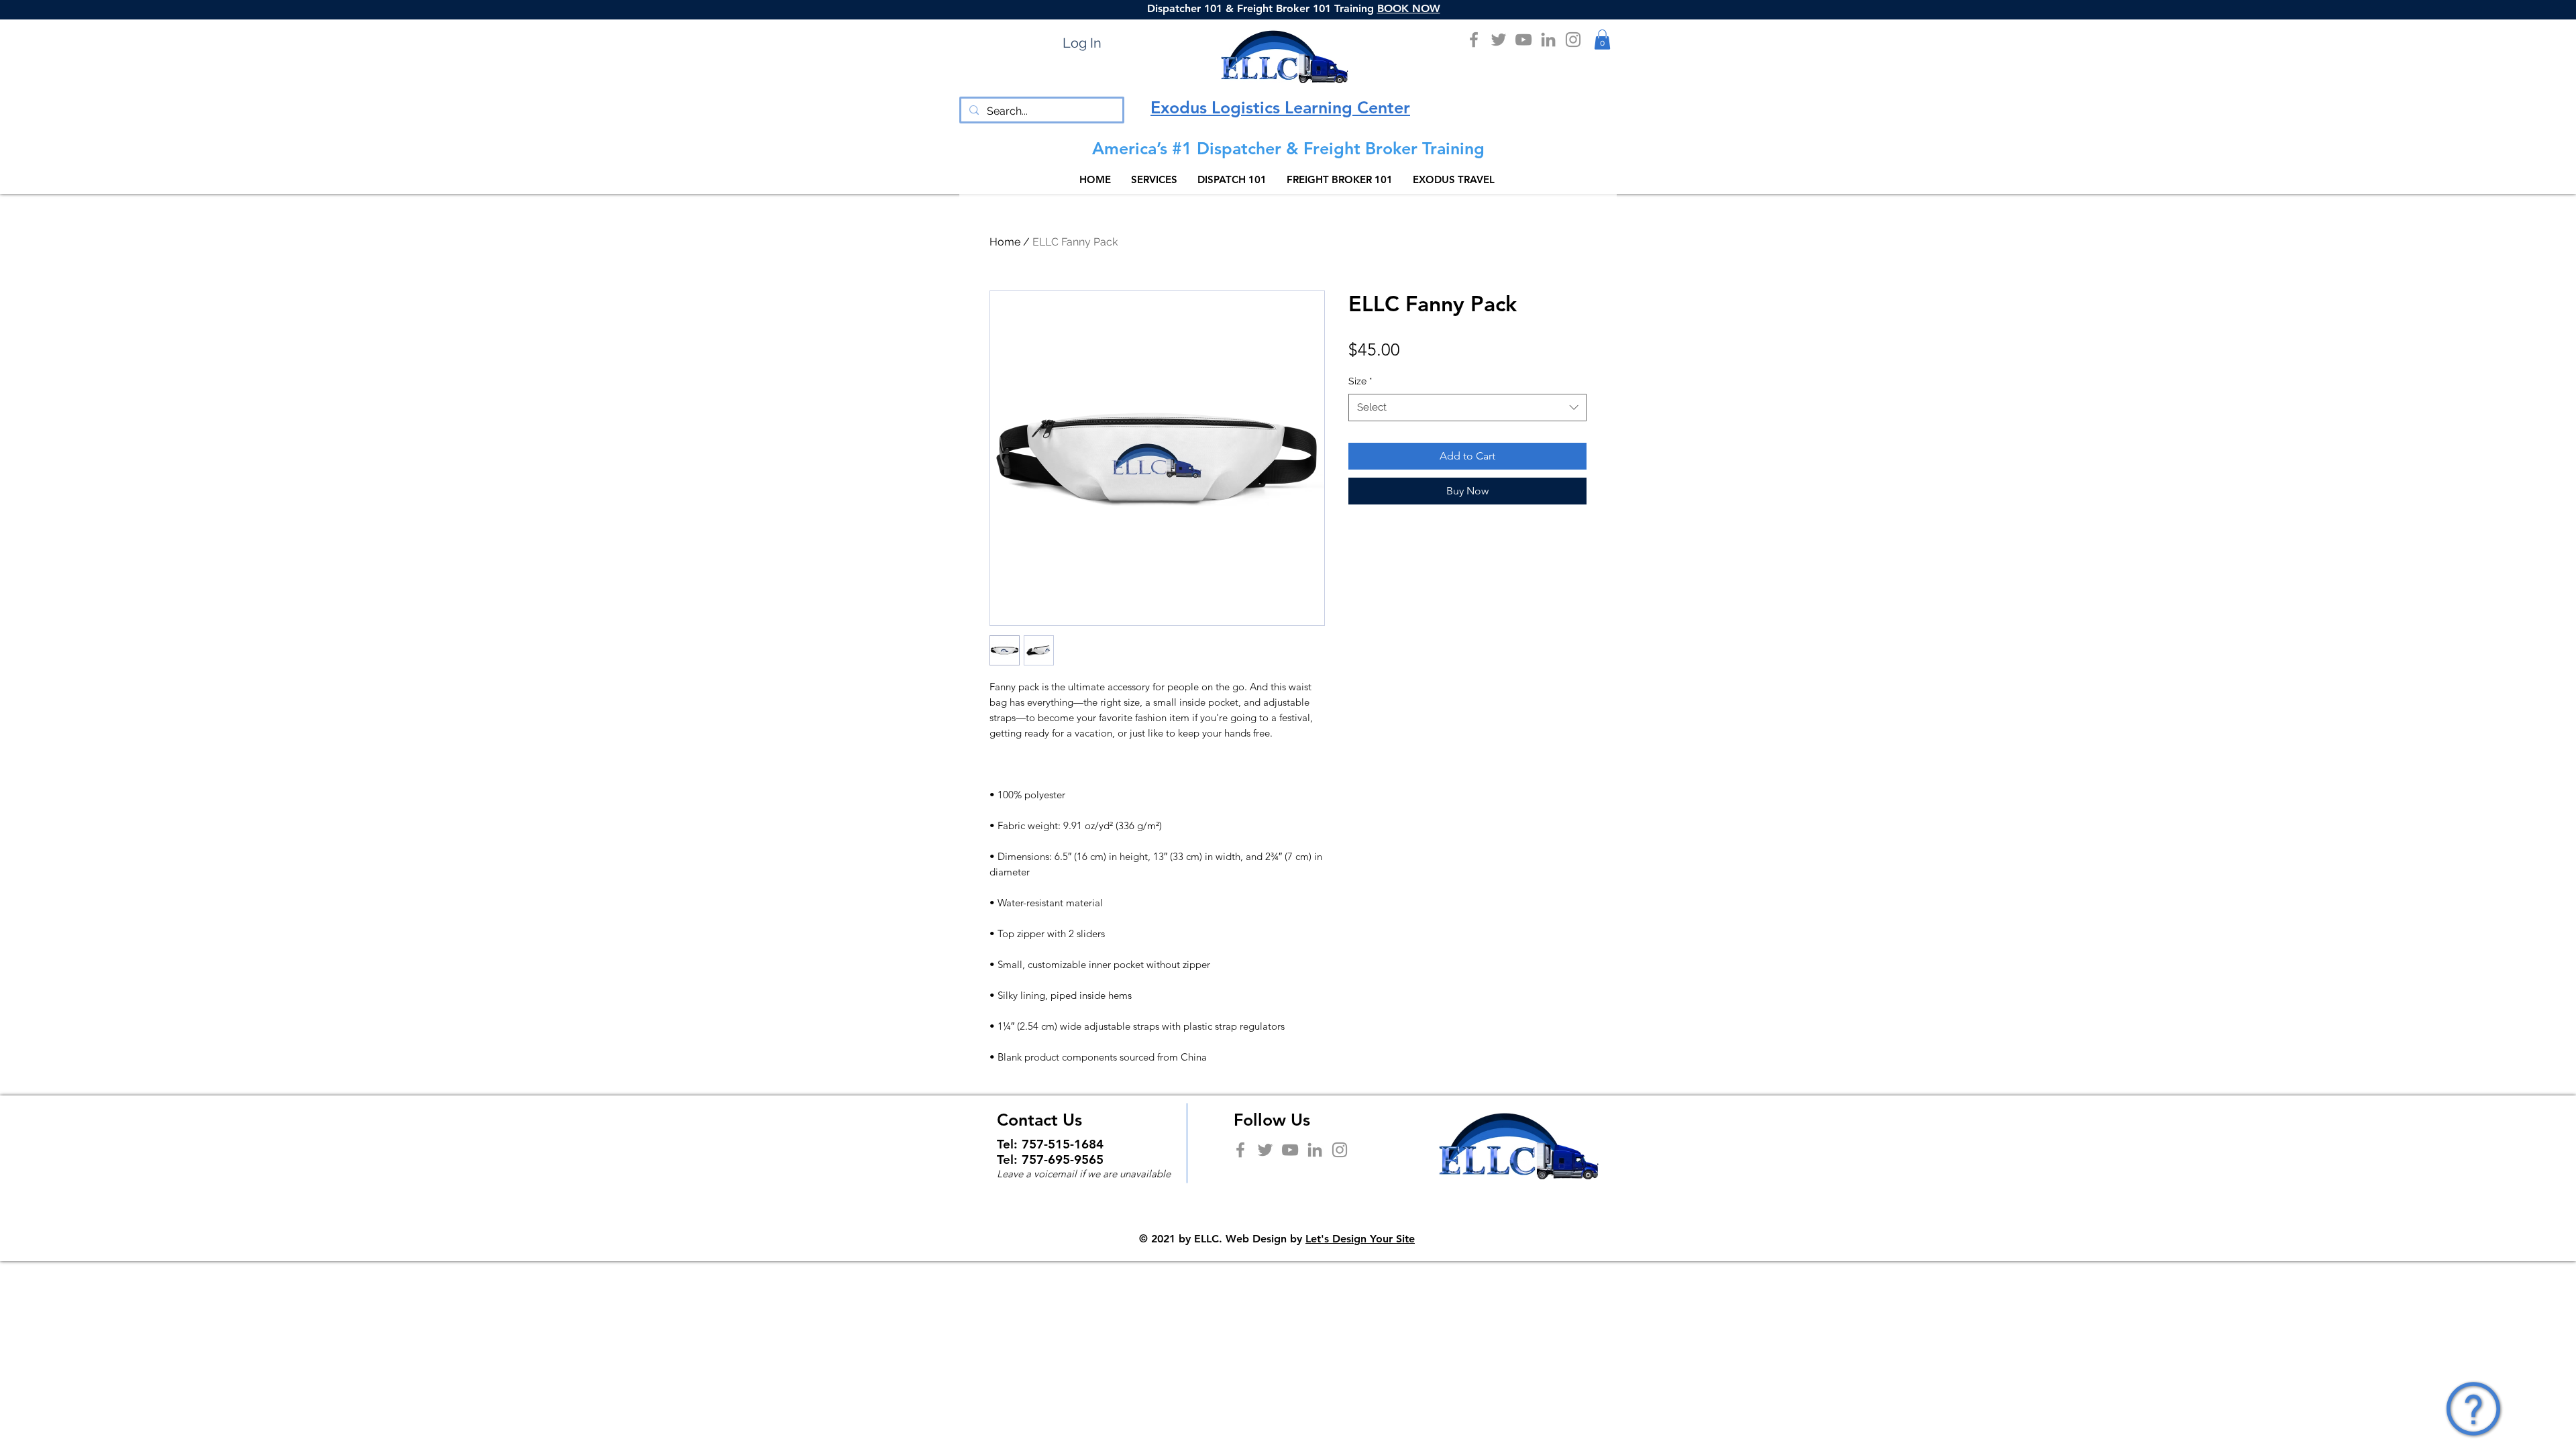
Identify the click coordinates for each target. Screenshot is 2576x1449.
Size (1360, 381)
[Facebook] (1474, 40)
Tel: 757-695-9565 (1050, 1160)
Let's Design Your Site (1360, 1239)
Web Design (1256, 1239)
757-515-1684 (1063, 1144)
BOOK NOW (1409, 8)
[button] (1602, 40)
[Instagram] (1573, 40)
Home (1005, 242)
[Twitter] (1499, 40)
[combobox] (1467, 408)
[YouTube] (1523, 40)
